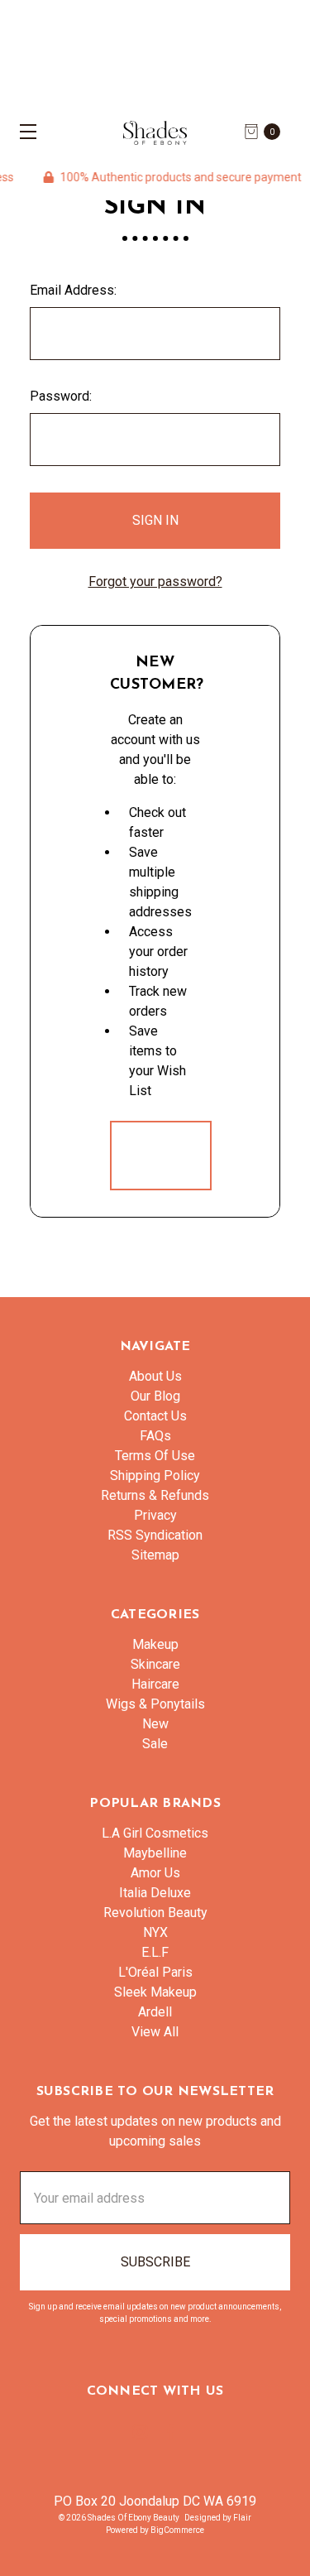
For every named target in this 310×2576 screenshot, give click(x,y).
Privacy (155, 1515)
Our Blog (155, 1396)
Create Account (161, 1155)
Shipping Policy (155, 1475)
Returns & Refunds (155, 1495)
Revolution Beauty (155, 1913)
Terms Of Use (155, 1456)
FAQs (155, 1436)
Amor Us (155, 1873)
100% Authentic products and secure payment (167, 177)
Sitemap (155, 1555)
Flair (242, 2518)
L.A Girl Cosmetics (155, 1833)
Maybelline (155, 1853)
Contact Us (155, 1416)
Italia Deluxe (155, 1893)
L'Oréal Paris (155, 1972)
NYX (155, 1932)
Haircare (155, 1684)
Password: (61, 396)
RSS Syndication (155, 1535)
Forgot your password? (155, 582)
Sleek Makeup (155, 1992)
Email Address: (73, 290)
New (155, 1724)
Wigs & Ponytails (155, 1704)
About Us (155, 1376)
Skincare (155, 1664)
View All (155, 2032)
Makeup (155, 1644)
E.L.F (155, 1952)
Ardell (155, 2012)
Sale (155, 1744)
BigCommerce (177, 2530)
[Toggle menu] (23, 131)
